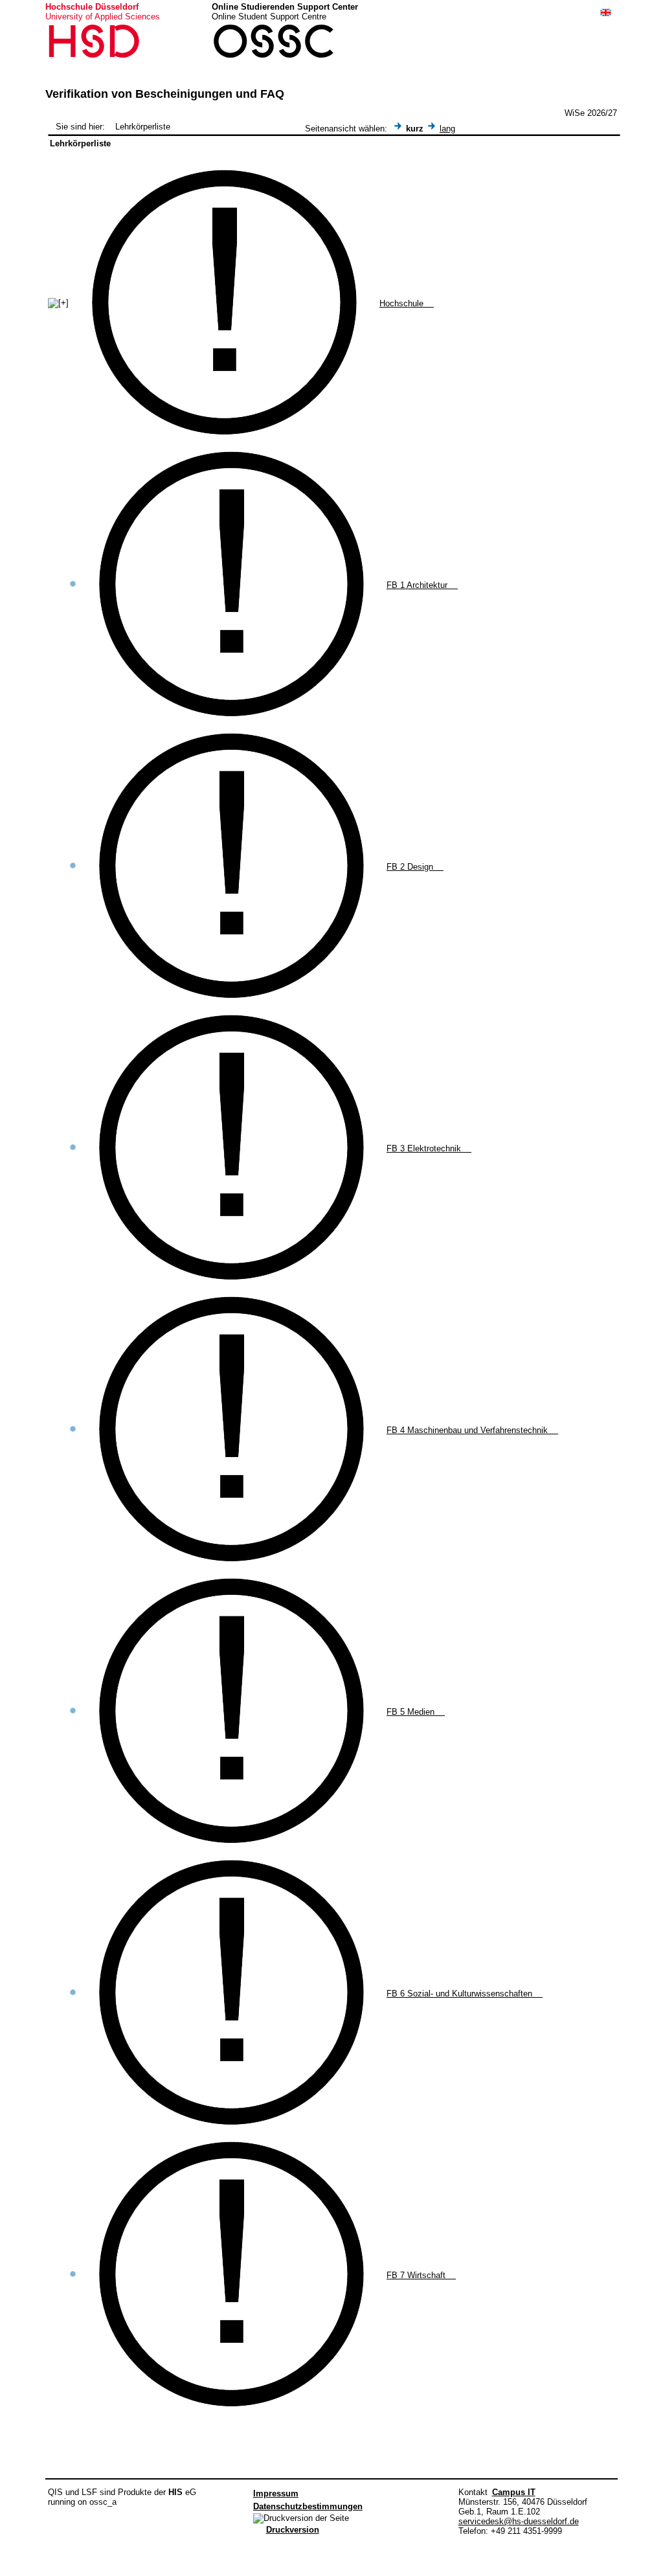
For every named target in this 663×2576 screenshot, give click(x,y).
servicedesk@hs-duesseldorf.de (519, 2521)
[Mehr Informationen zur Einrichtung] (227, 439)
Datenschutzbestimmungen (308, 2506)
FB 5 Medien (416, 1712)
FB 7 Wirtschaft (421, 2275)
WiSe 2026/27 (591, 113)
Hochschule (407, 303)
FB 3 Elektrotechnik (429, 1148)
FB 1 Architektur (422, 585)
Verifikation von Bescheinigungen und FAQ (165, 94)
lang (447, 129)
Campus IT (514, 2492)
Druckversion (293, 2530)
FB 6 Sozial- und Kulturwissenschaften (465, 1994)
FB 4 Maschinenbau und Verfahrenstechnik (472, 1430)
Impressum (276, 2493)
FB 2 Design (415, 867)
